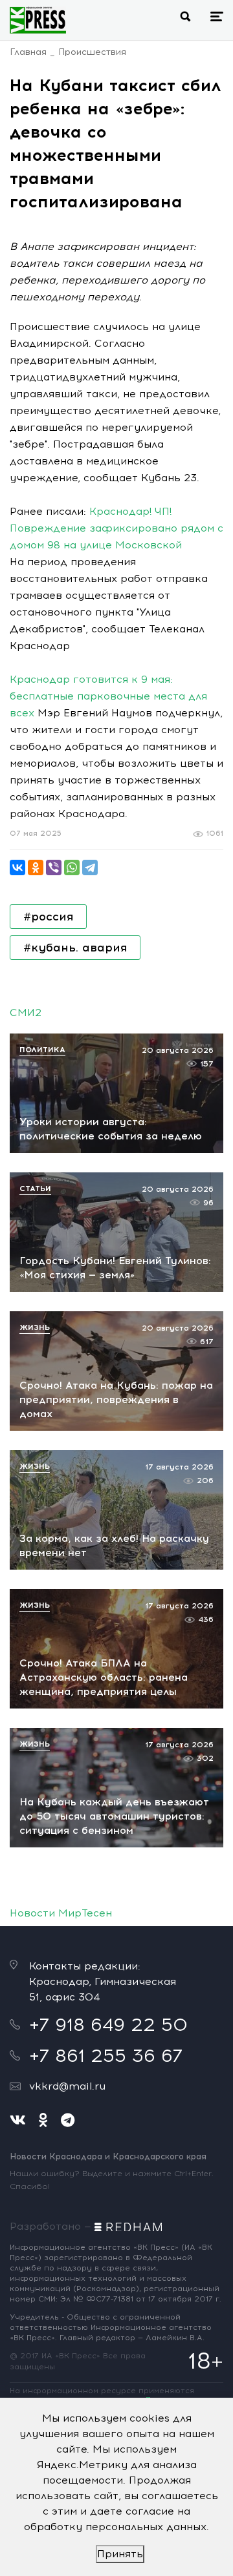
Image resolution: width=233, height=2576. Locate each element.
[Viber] (54, 867)
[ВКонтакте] (17, 867)
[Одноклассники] (36, 867)
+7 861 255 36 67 (106, 2055)
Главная (28, 52)
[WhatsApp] (72, 867)
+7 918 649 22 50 (108, 2024)
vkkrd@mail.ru (67, 2086)
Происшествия (92, 52)
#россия (48, 917)
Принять (120, 2554)
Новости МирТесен (61, 1913)
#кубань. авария (75, 948)
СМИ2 (26, 1013)
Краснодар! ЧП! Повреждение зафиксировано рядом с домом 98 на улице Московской (116, 528)
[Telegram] (90, 867)
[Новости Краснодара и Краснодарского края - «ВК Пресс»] (38, 20)
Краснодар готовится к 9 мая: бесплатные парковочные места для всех (108, 696)
